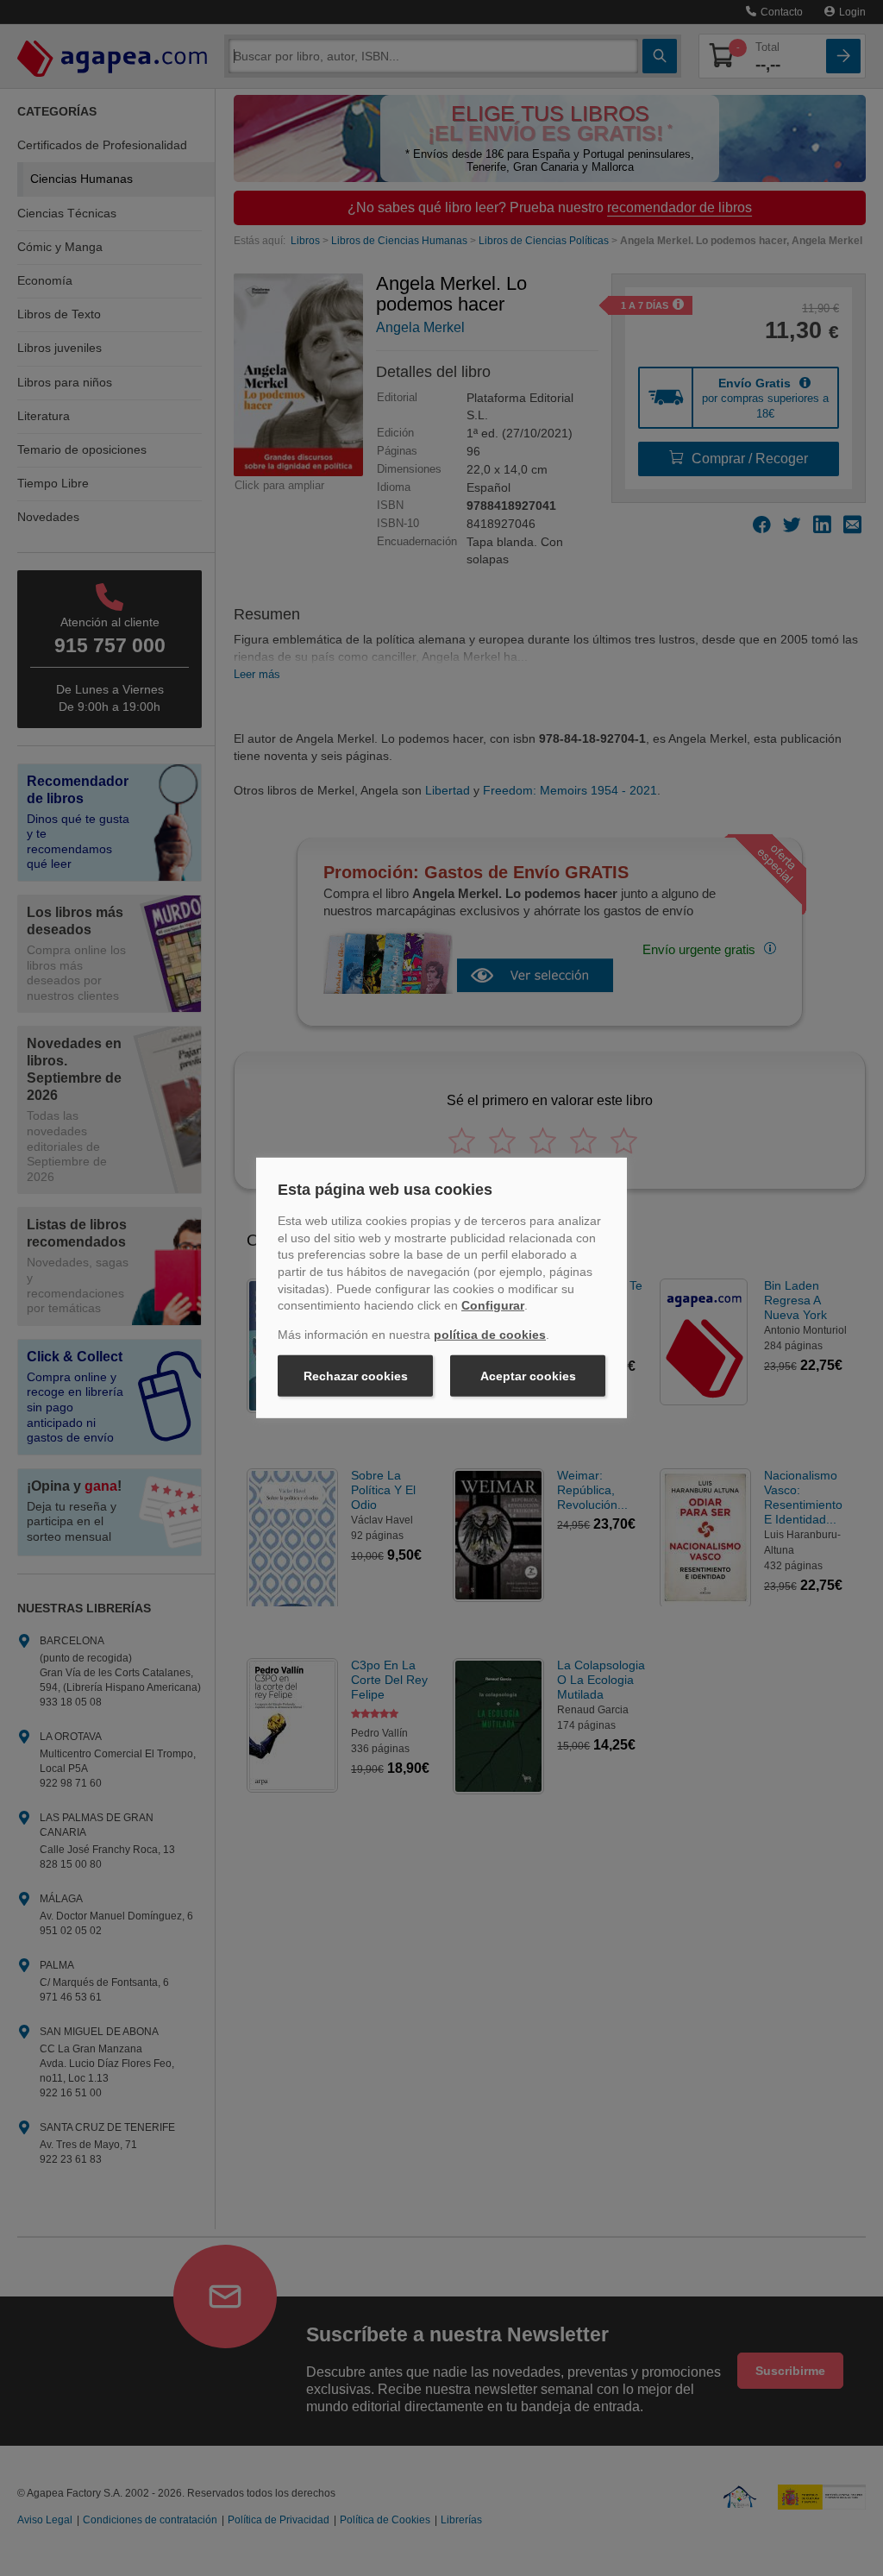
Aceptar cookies (528, 1376)
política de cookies (490, 1335)
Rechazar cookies (356, 1376)
